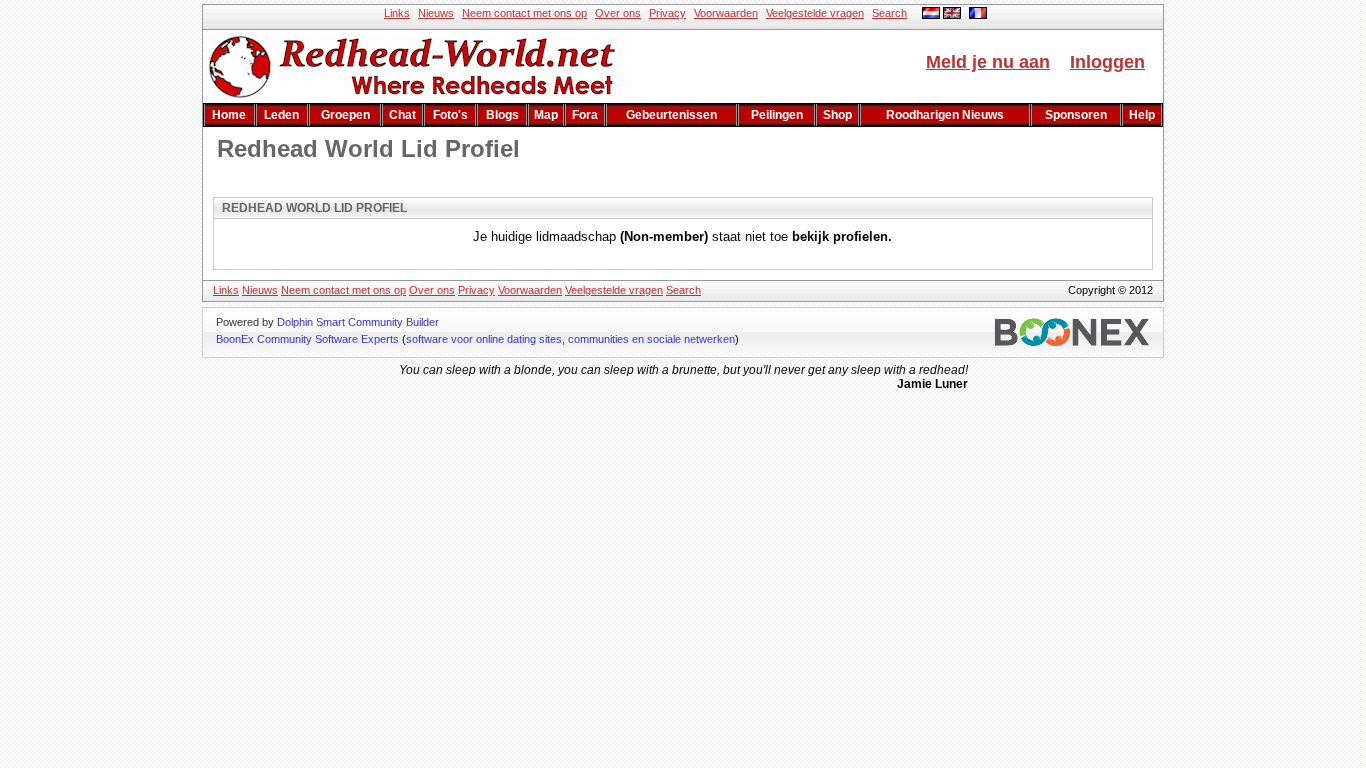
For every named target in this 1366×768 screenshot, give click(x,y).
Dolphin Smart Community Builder (358, 322)
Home (229, 115)
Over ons (618, 13)
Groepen (345, 115)
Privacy (667, 13)
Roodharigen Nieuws (945, 115)
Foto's (450, 115)
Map (546, 115)
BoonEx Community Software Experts (307, 339)
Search (889, 13)
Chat (402, 115)
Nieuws (436, 13)
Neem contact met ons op (524, 13)
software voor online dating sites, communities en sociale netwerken (570, 339)
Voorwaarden (726, 13)
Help (1142, 115)
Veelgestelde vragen (815, 13)
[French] (978, 15)
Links (397, 13)
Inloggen (1107, 62)
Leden (281, 115)
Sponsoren (1076, 115)
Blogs (502, 115)
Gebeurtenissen (671, 115)
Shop (837, 115)
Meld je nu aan (988, 62)
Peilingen (777, 115)
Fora (585, 115)
